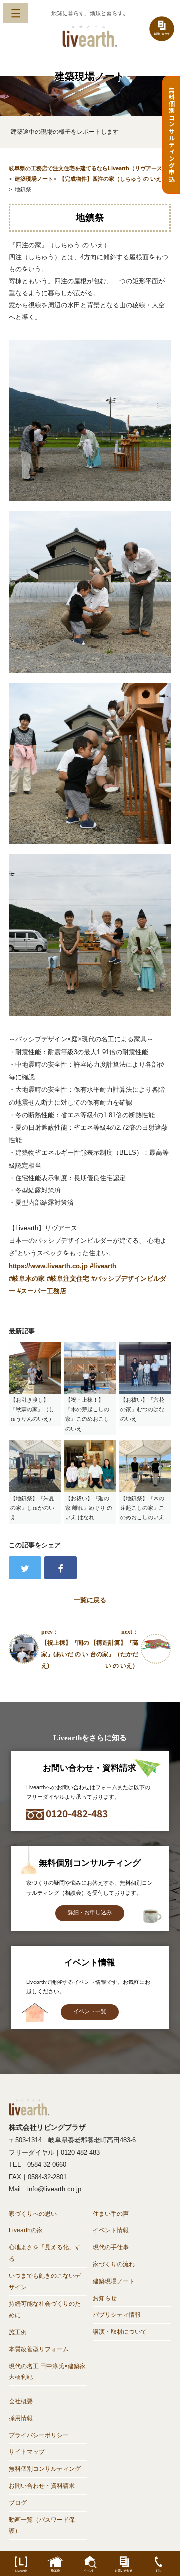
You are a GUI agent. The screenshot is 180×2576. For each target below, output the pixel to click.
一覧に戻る (90, 1600)
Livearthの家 (26, 2230)
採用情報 (21, 2418)
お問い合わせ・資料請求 (42, 2486)
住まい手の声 (111, 2214)
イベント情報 (111, 2230)
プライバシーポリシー (39, 2435)
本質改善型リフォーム (39, 2349)
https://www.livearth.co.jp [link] (48, 1266)
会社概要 (21, 2401)
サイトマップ (27, 2452)
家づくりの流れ (114, 2264)
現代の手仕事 (111, 2247)
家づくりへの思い (33, 2214)
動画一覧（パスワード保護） (42, 2525)
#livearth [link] (103, 1266)
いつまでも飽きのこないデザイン (45, 2281)
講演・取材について (120, 2332)
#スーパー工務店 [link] (42, 1291)
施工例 (18, 2332)
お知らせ (105, 2298)
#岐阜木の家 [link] (27, 1279)
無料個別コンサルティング (45, 2469)
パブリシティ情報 (117, 2315)
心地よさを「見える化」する (45, 2253)
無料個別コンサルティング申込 (172, 135)
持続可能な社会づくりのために (45, 2309)
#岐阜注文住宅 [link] (68, 1279)
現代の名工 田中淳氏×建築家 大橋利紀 (47, 2372)
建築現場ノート (114, 2281)
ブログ (18, 2503)
